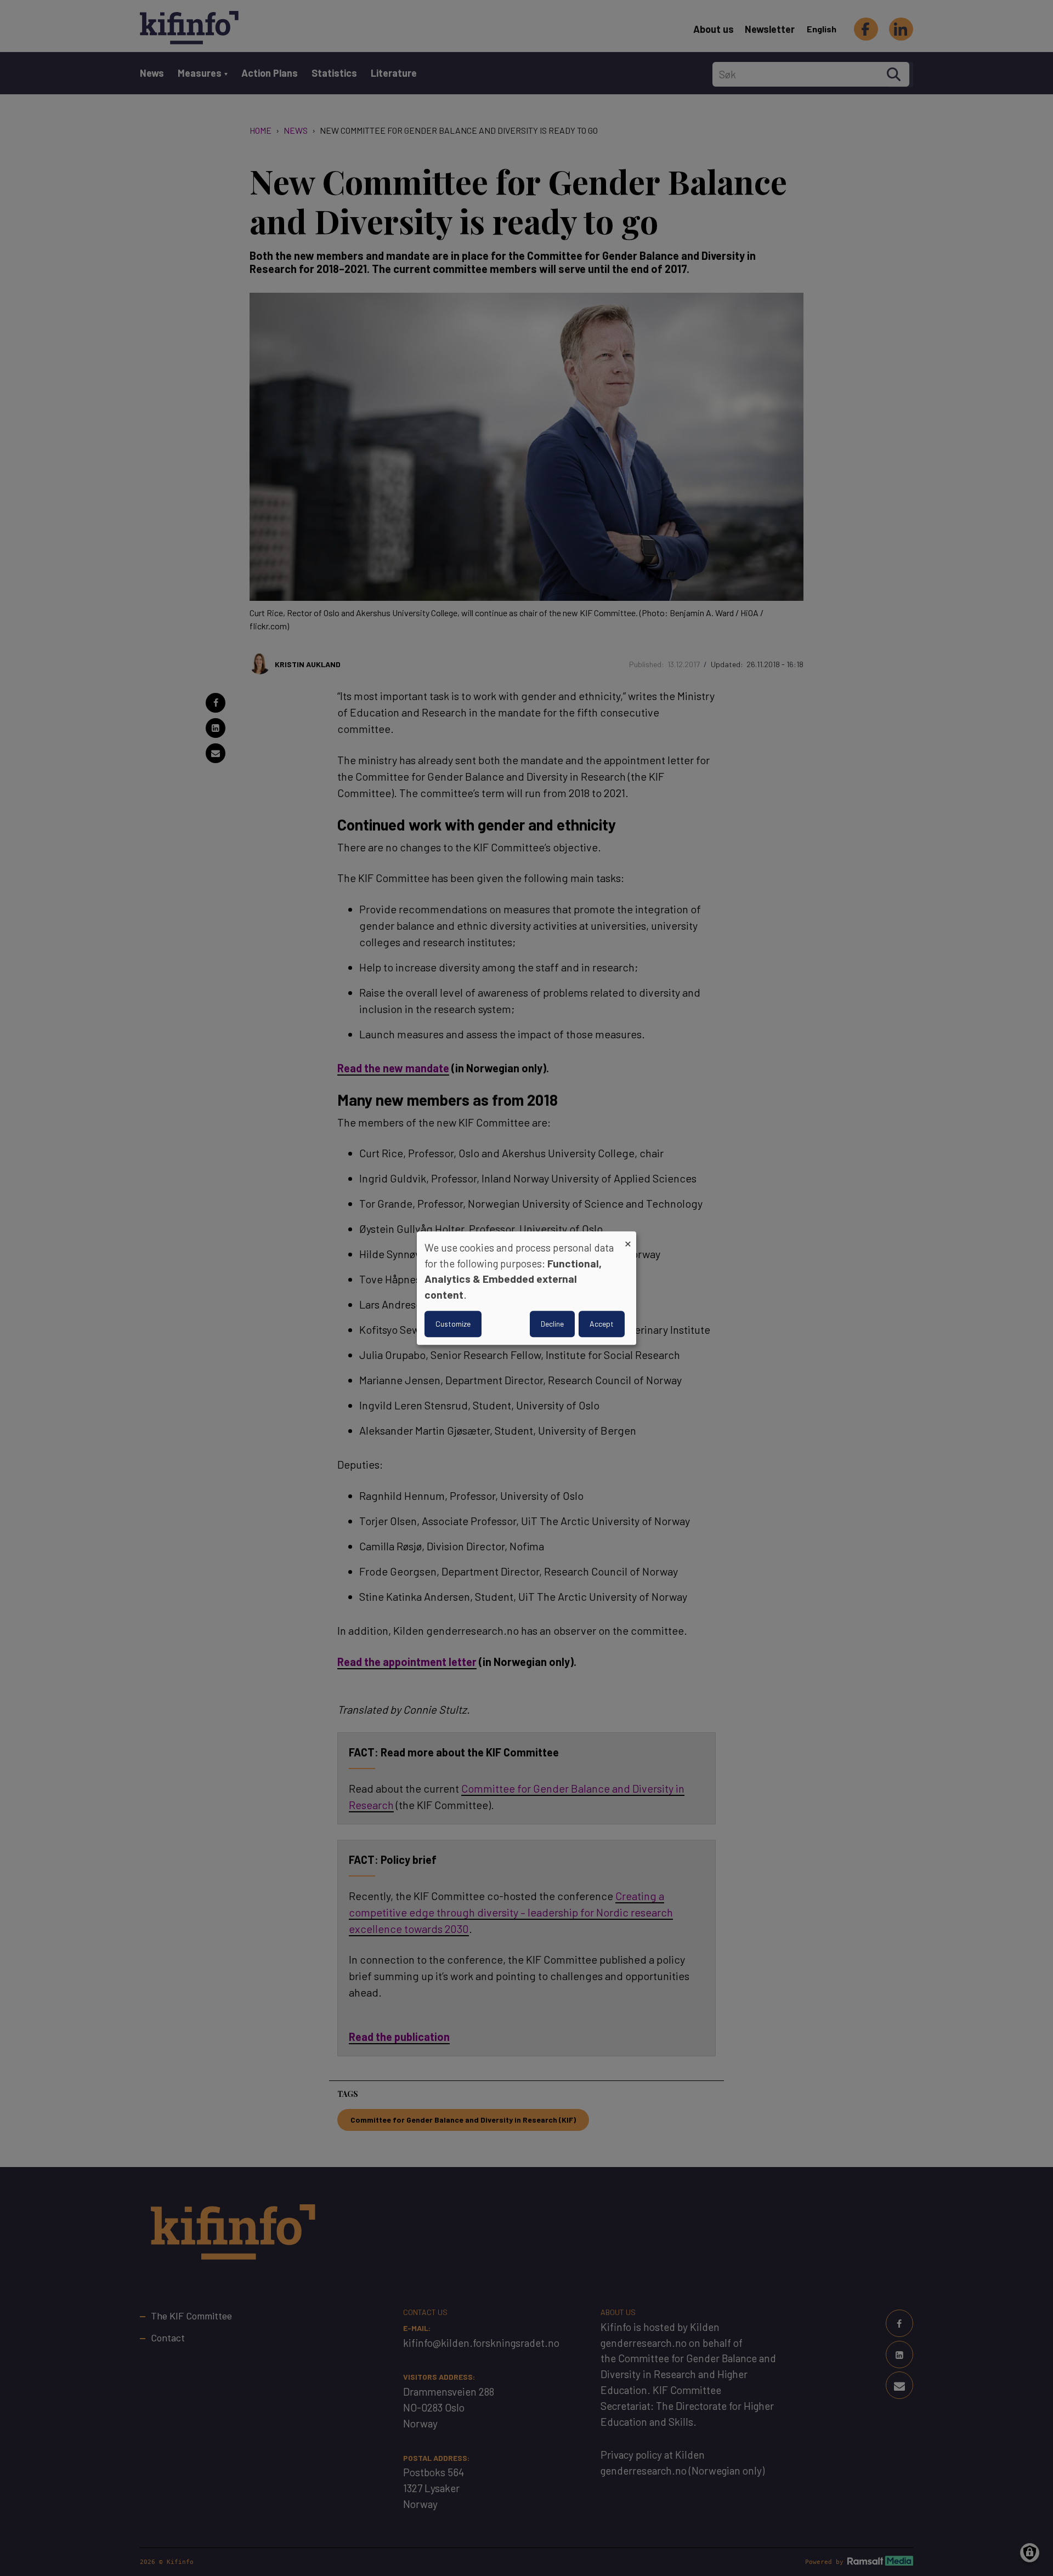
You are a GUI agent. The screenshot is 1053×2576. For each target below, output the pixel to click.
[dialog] (526, 1288)
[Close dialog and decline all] (628, 1238)
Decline (552, 1324)
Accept (602, 1324)
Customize (453, 1324)
